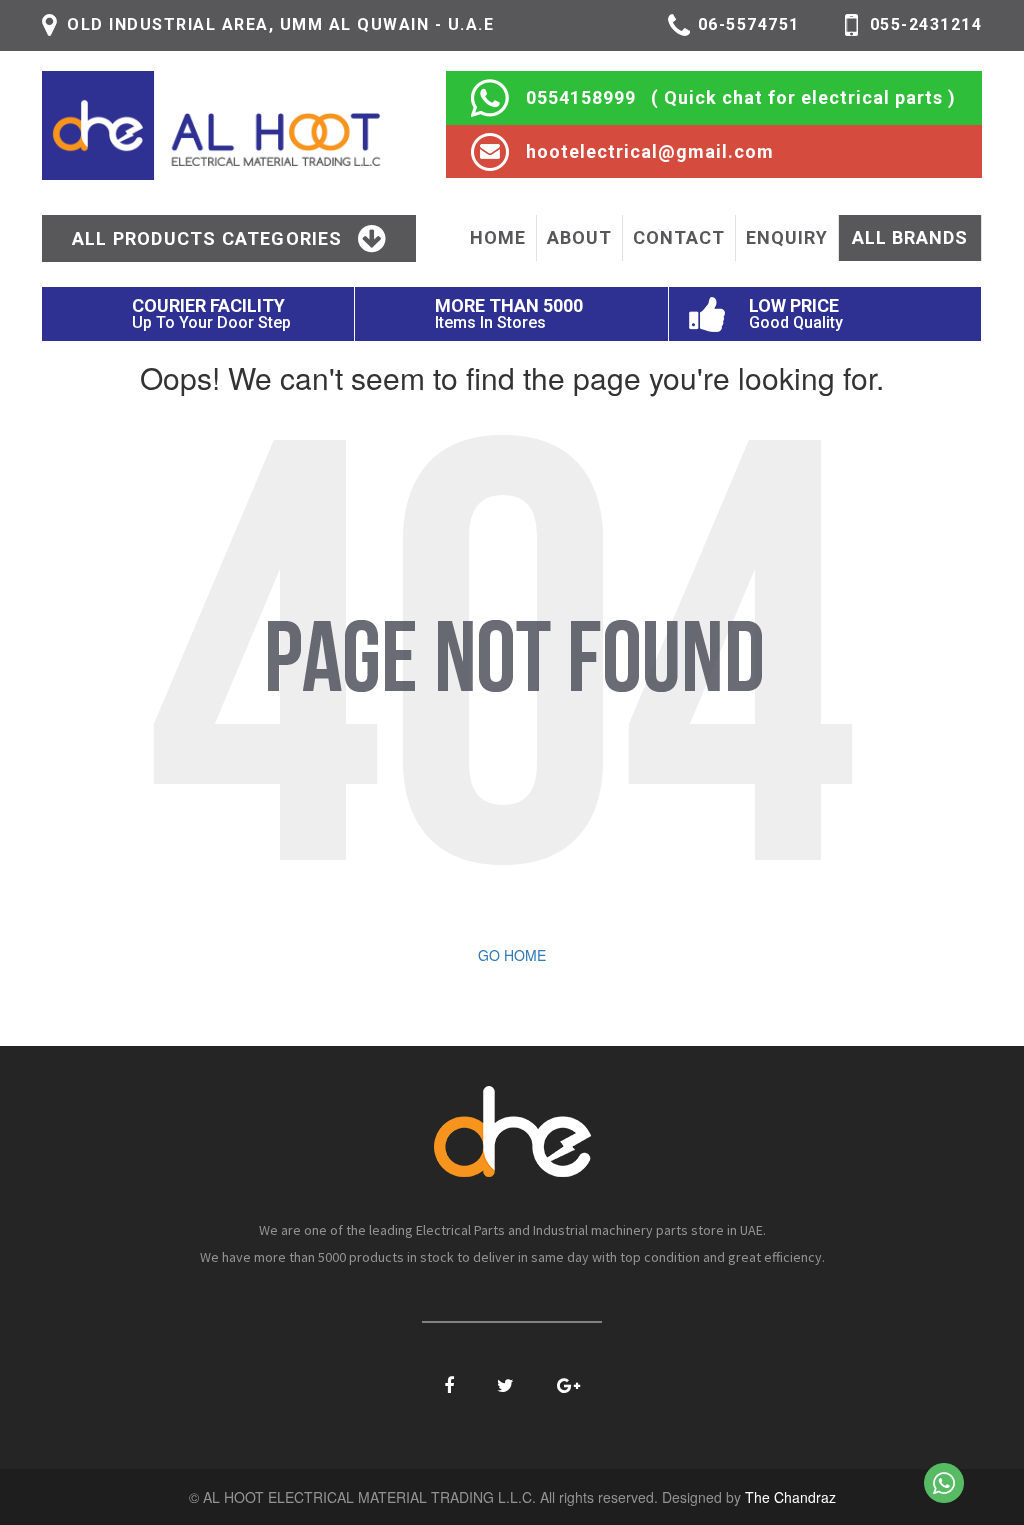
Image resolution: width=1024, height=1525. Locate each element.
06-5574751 (749, 24)
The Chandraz (790, 1497)
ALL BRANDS (910, 237)
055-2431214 (926, 24)
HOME (498, 237)
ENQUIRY (787, 237)
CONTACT (679, 237)
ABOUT (579, 237)
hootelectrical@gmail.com (650, 151)
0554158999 (581, 97)
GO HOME (512, 955)
